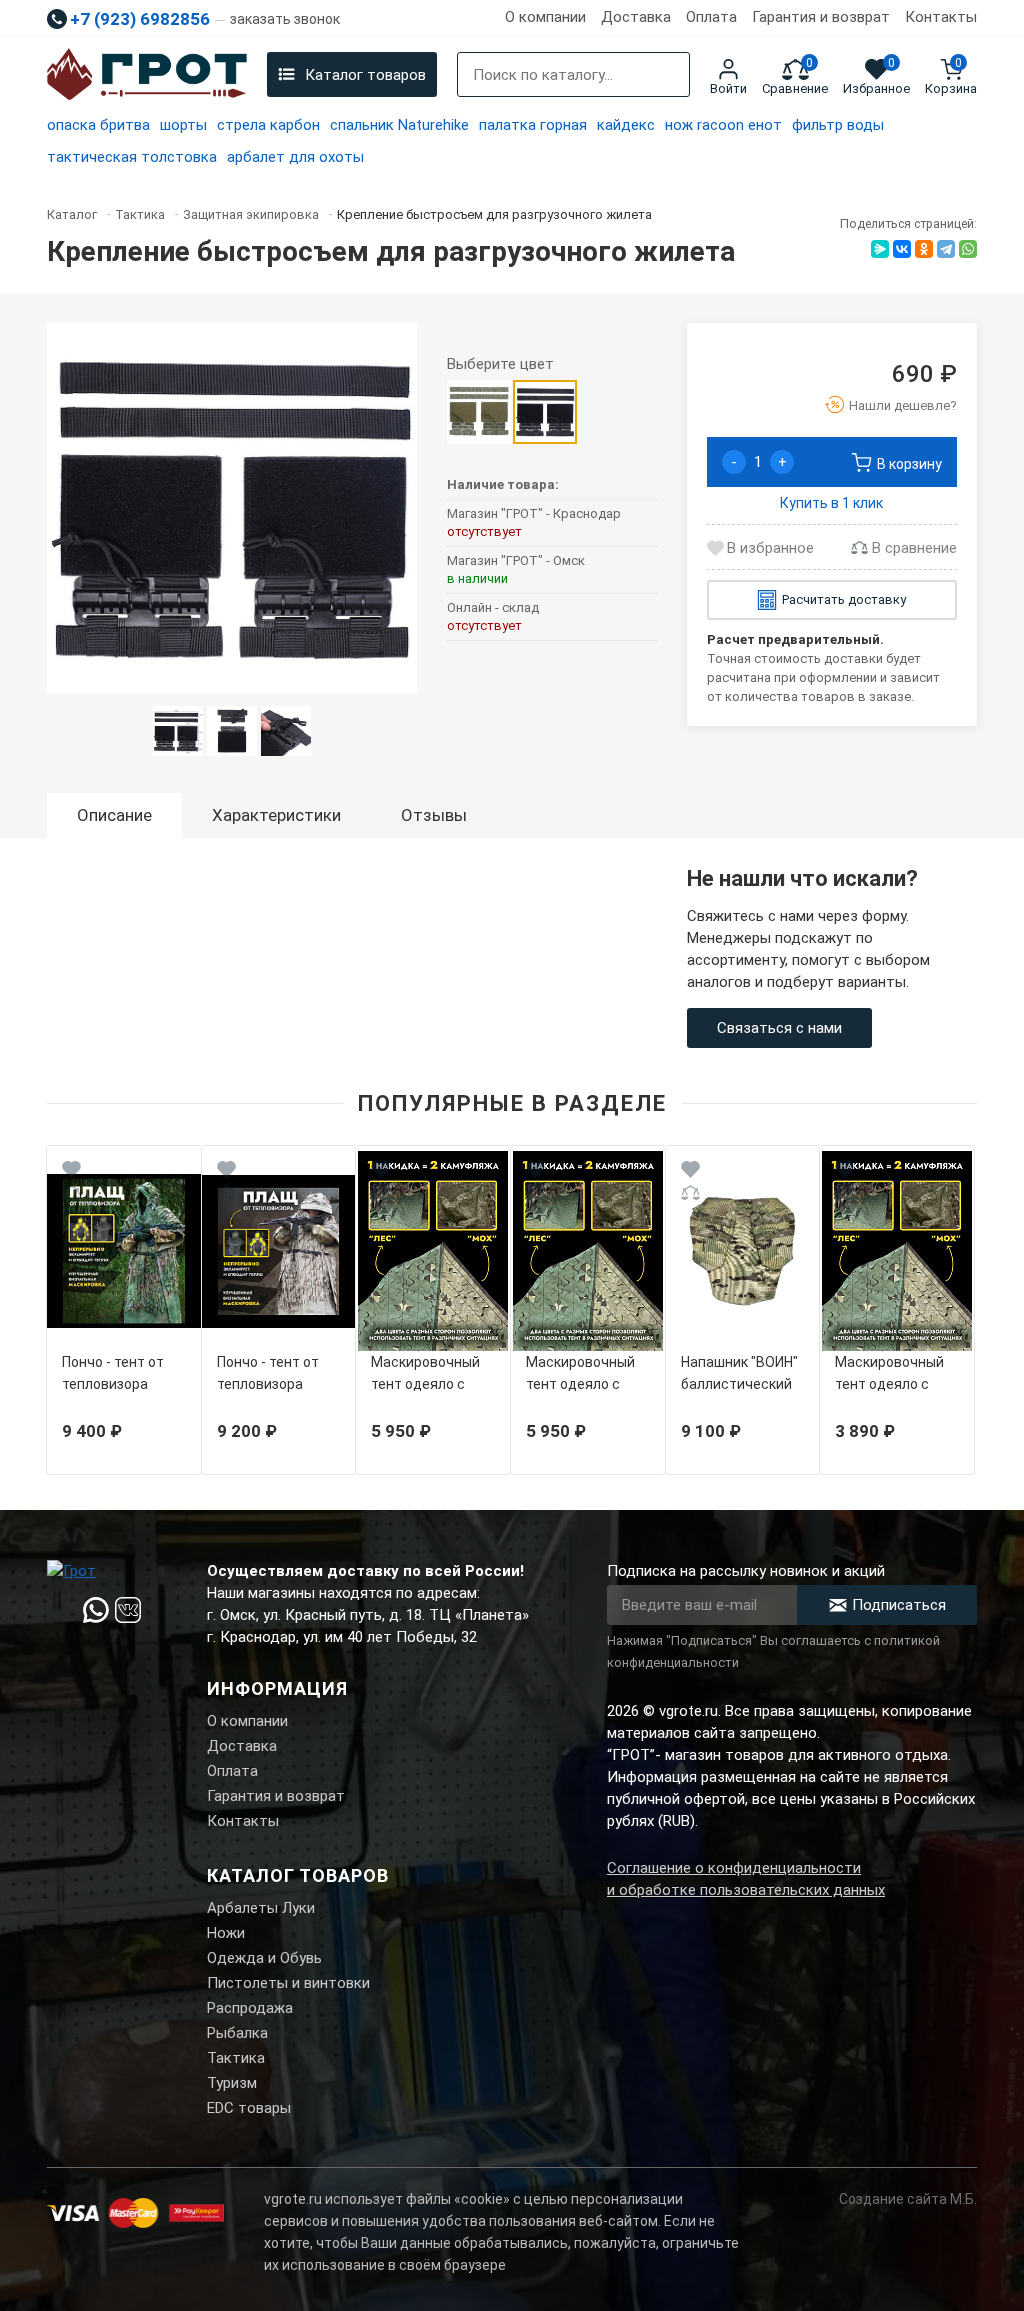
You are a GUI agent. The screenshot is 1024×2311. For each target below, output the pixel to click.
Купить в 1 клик (831, 503)
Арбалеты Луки (261, 1908)
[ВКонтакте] (902, 249)
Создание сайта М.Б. (908, 2199)
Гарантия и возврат (821, 17)
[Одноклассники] (924, 249)
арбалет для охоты (295, 157)
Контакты (941, 17)
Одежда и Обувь (264, 1958)
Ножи (226, 1933)
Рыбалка (237, 2033)
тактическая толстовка (132, 157)
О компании (545, 17)
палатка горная (533, 125)
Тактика (236, 2058)
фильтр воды (838, 125)
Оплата (711, 17)
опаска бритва (98, 125)
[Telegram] (946, 249)
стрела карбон (268, 125)
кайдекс (626, 125)
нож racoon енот (723, 125)
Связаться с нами (779, 1028)
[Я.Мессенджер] (880, 249)
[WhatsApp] (968, 249)
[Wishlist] (71, 1172)
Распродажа (250, 2008)
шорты (183, 125)
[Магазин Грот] (147, 75)
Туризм (232, 2083)
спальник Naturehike (399, 125)
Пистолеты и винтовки (288, 1983)
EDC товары (249, 2108)
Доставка (636, 17)
